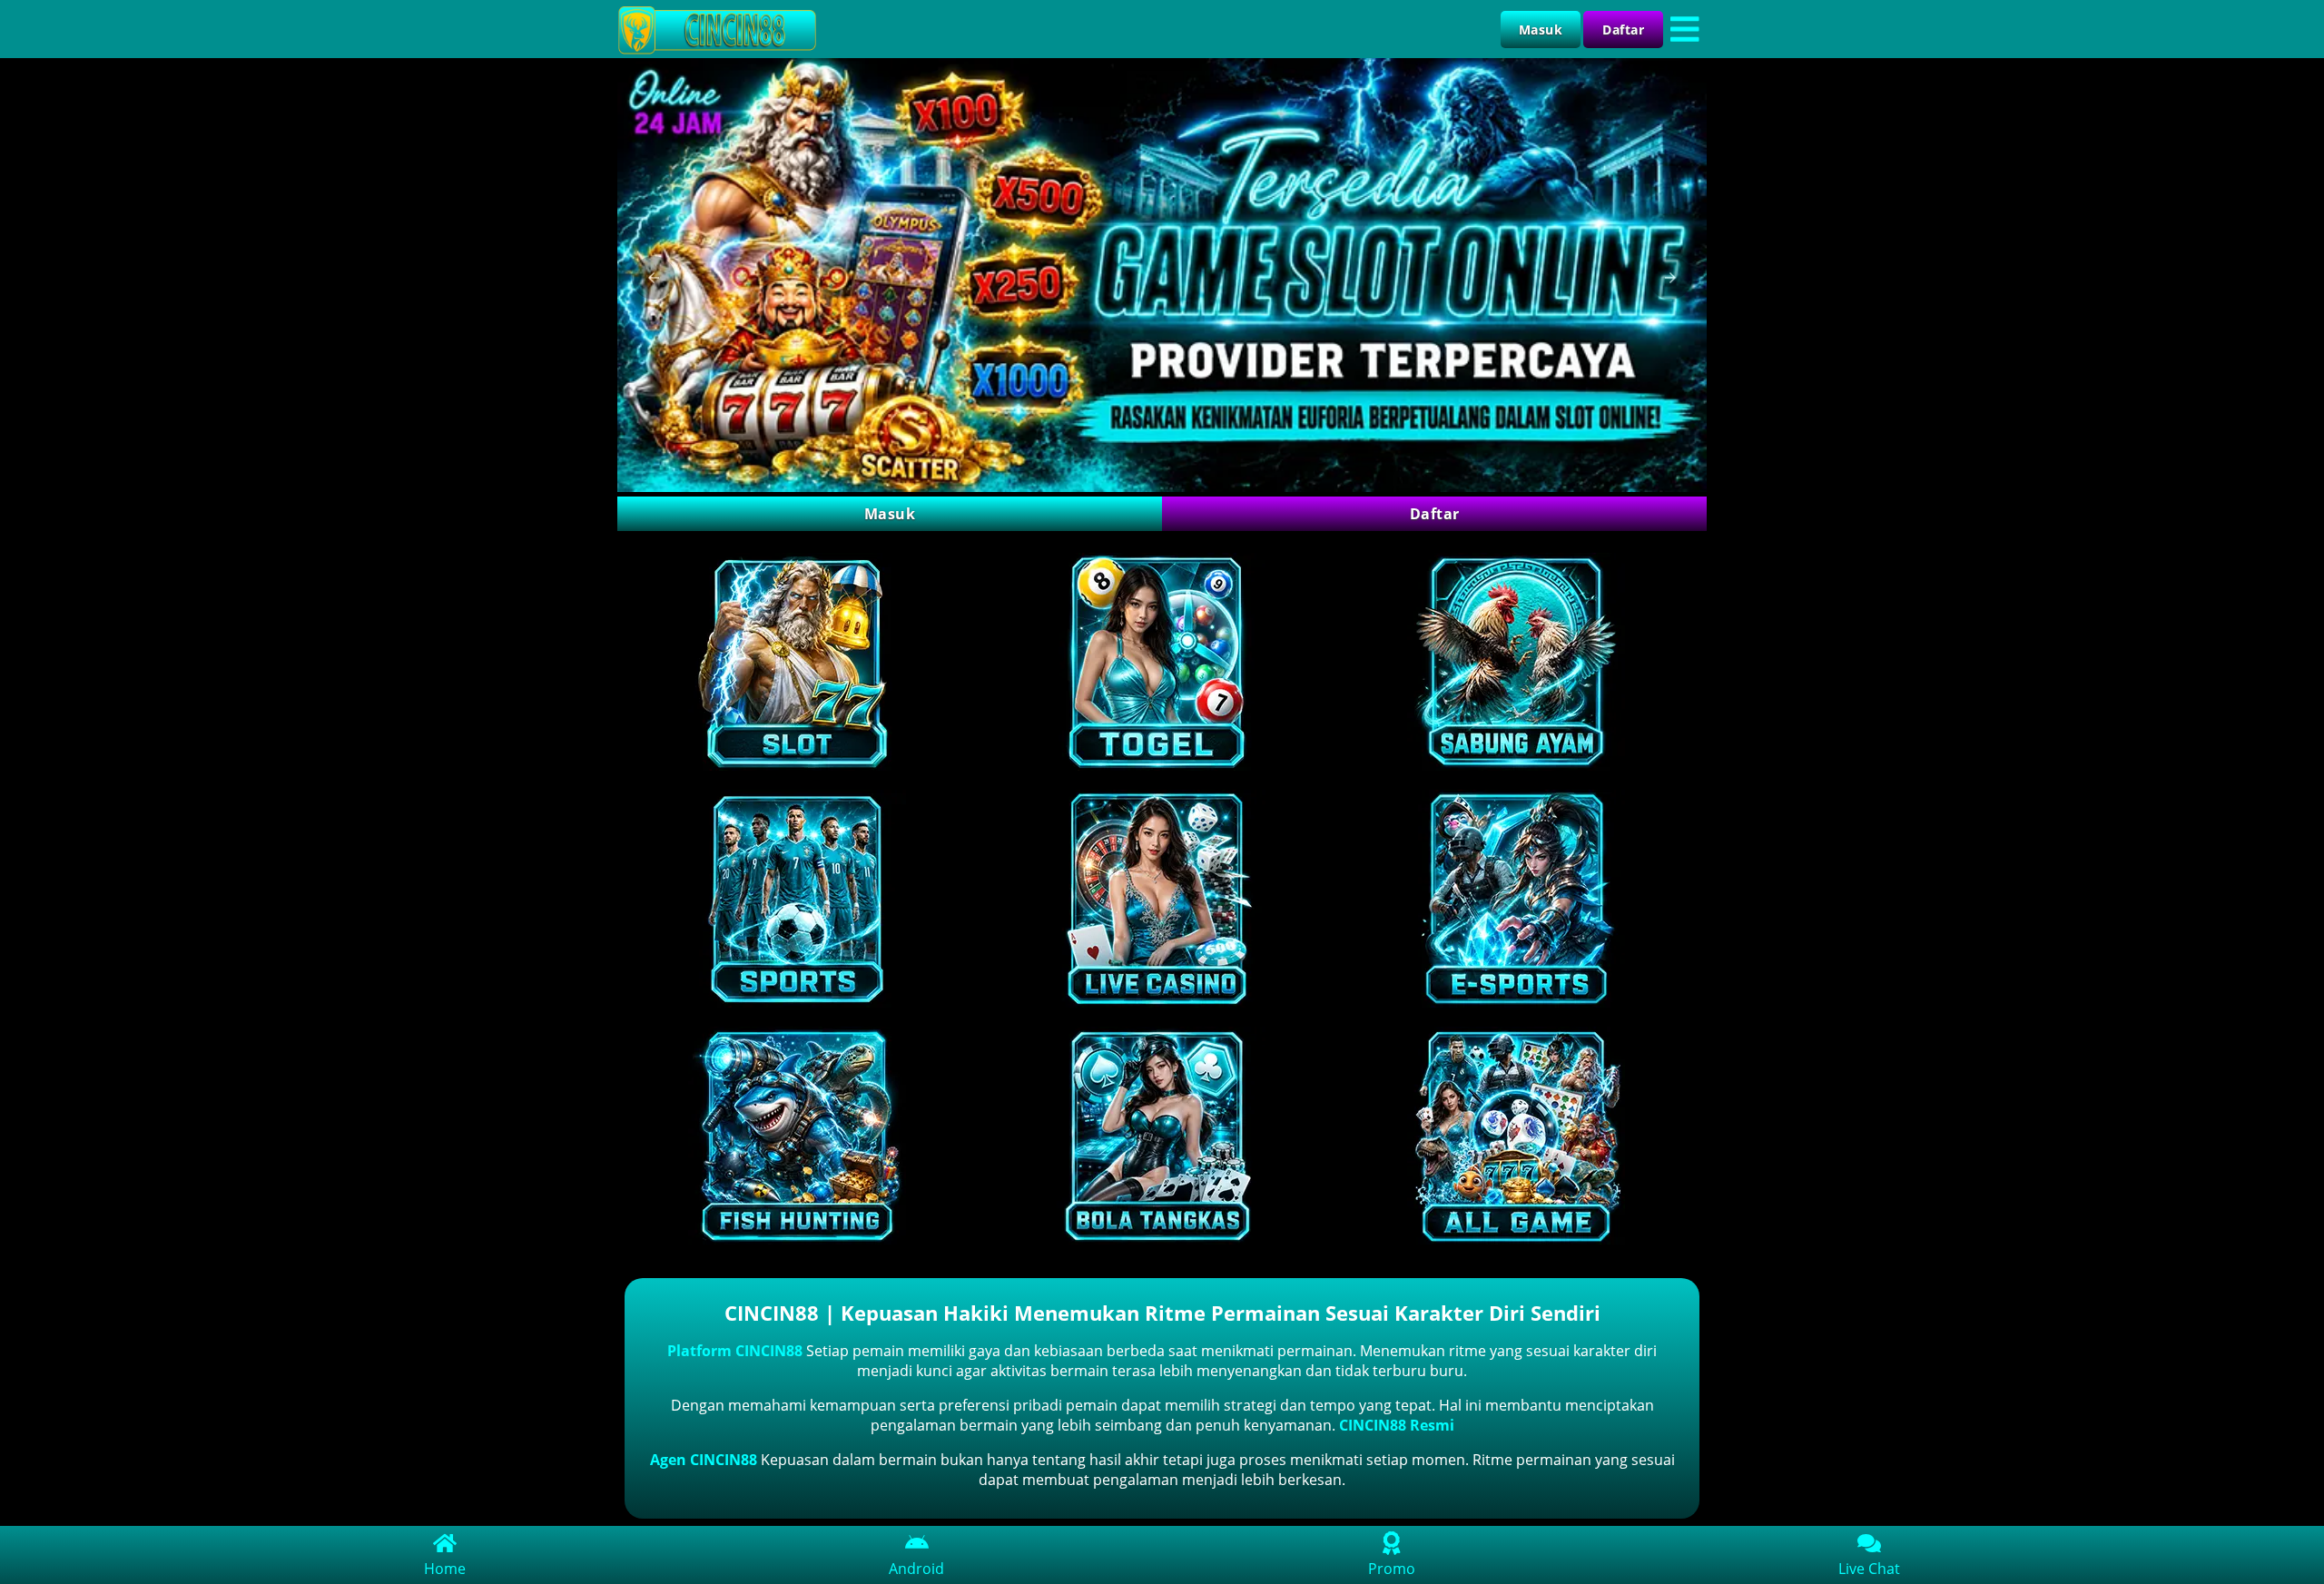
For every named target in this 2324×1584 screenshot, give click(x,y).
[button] (654, 278)
